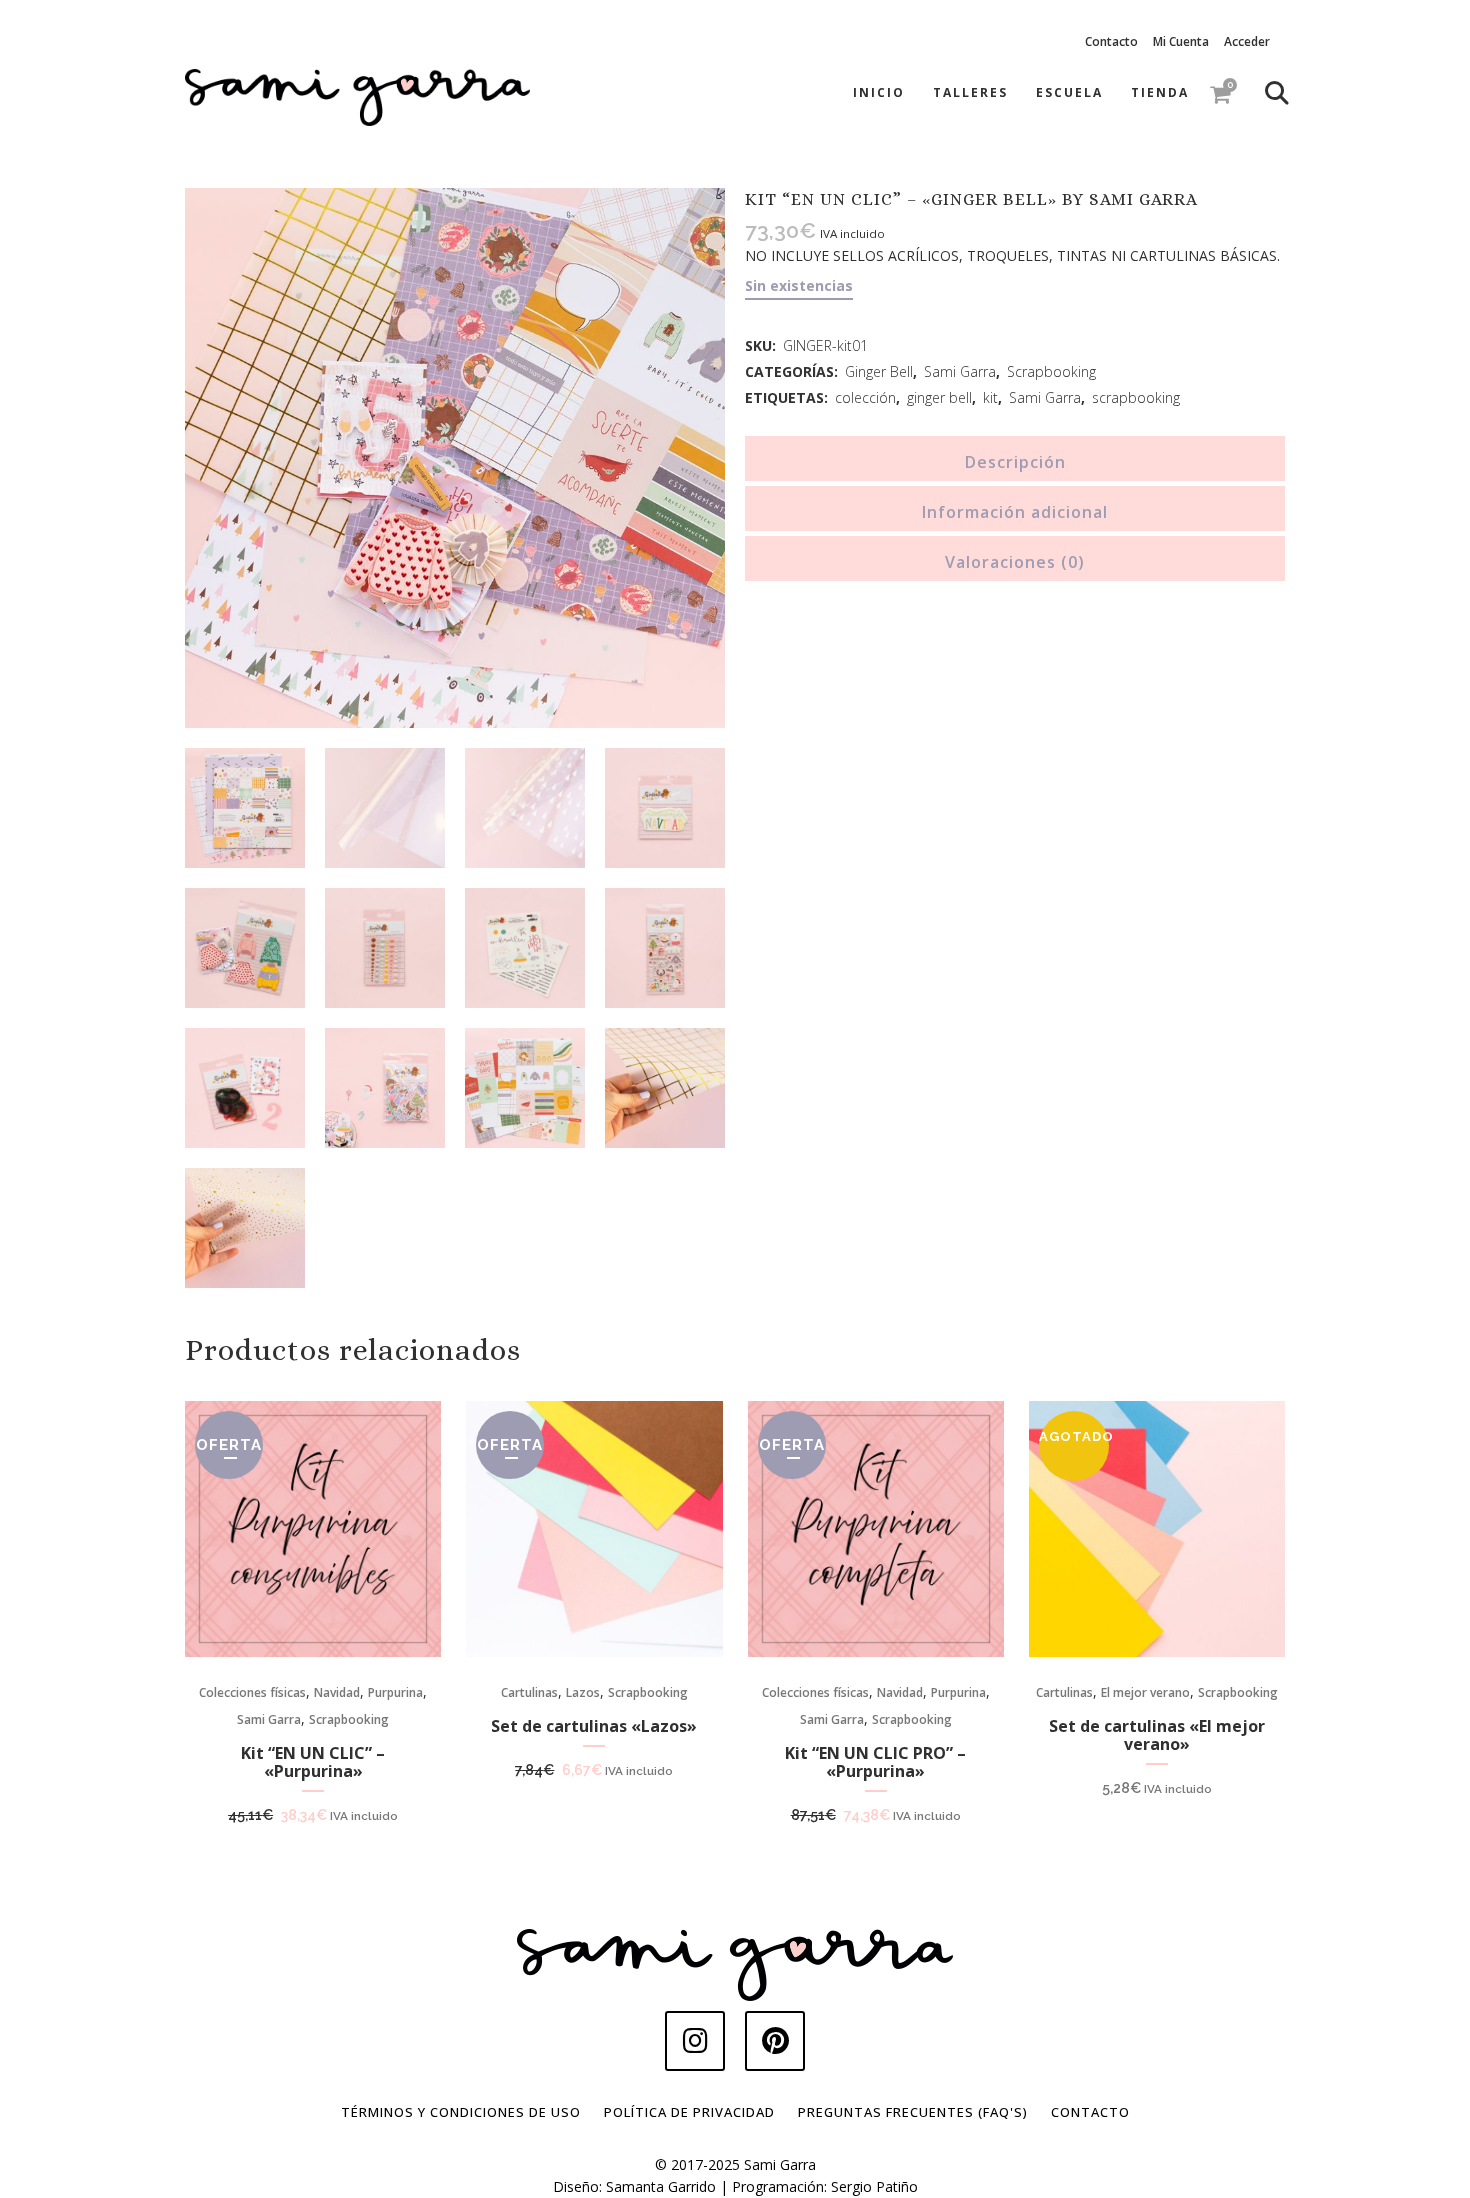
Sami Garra (960, 371)
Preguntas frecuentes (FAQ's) (913, 2112)
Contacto (1111, 41)
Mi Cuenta (1181, 41)
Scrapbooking (1051, 371)
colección (865, 397)
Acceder (1247, 41)
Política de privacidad (689, 2112)
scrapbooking (1136, 397)
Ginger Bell (879, 371)
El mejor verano (1145, 1692)
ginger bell (939, 397)
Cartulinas (529, 1692)
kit (990, 397)
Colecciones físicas (252, 1692)
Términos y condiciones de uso (461, 2112)
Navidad (337, 1692)
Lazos (583, 1692)
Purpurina (395, 1692)
